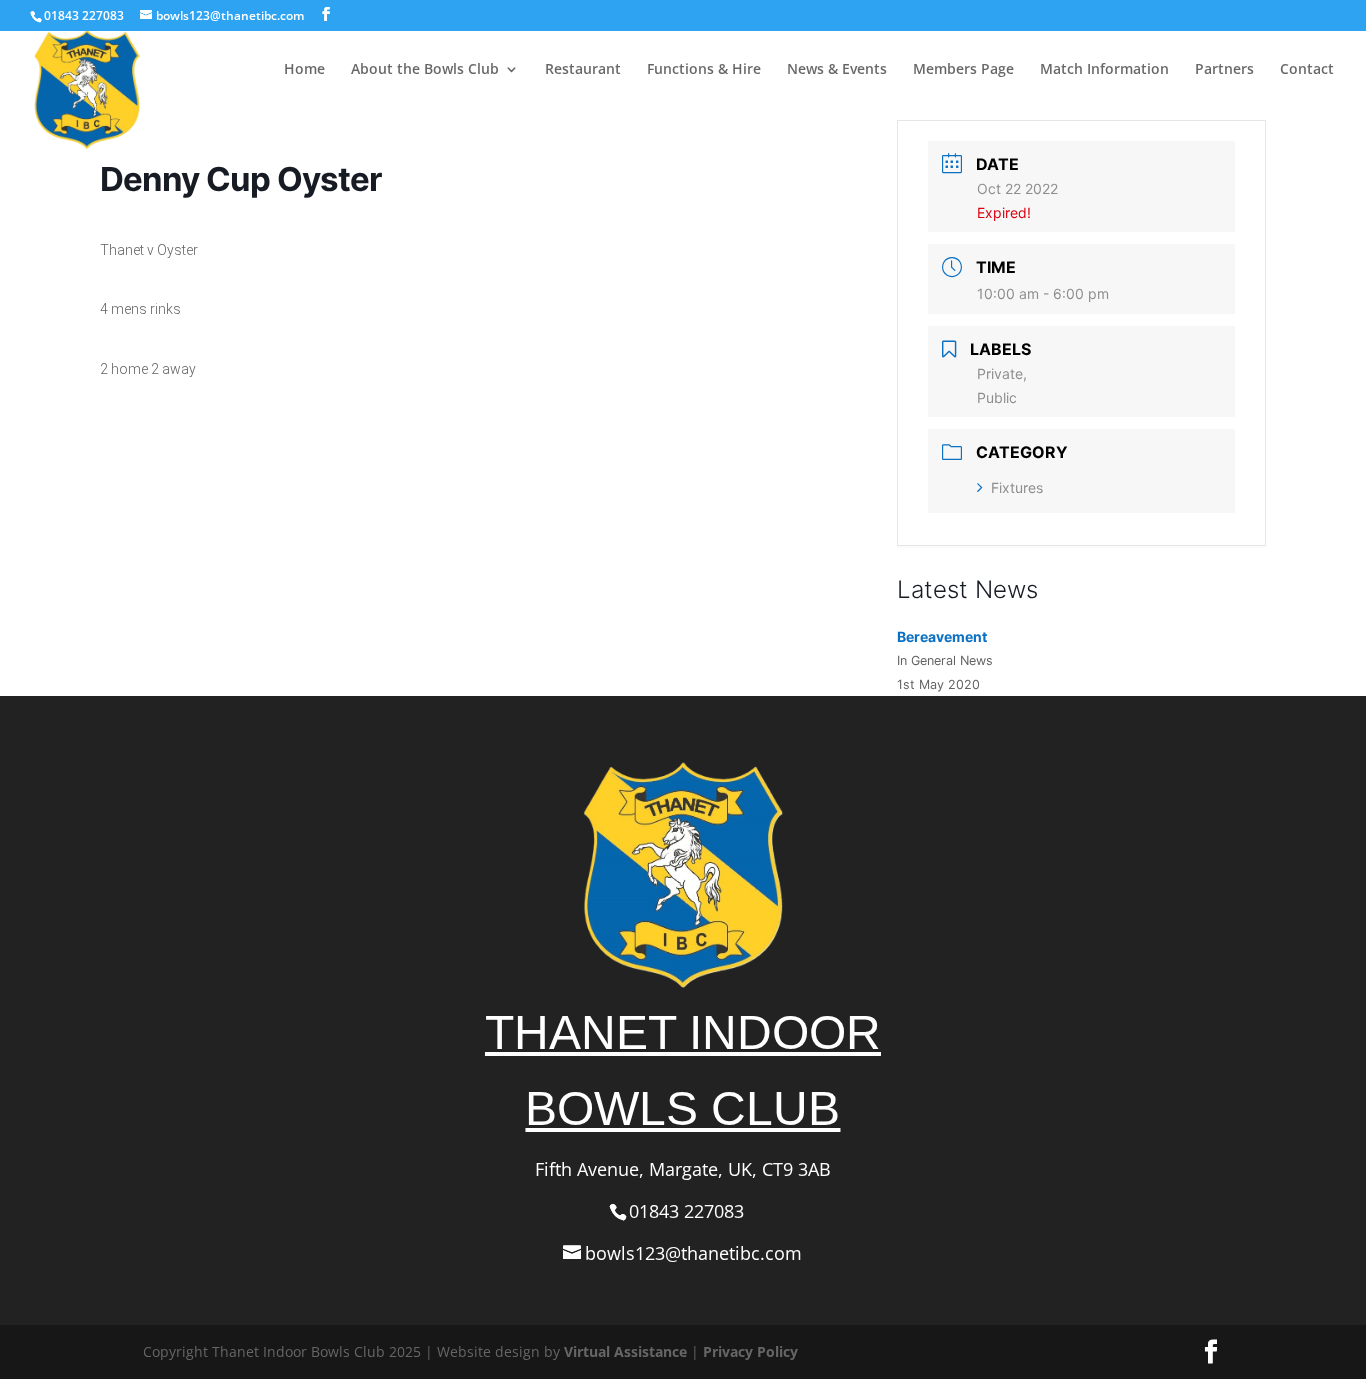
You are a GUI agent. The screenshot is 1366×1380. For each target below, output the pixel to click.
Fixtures (1017, 487)
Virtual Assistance (625, 1351)
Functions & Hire (704, 70)
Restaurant (583, 70)
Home (304, 70)
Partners (1224, 70)
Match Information (1104, 70)
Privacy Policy (750, 1351)
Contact (1307, 70)
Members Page (963, 70)
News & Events (837, 70)
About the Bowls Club (425, 70)
